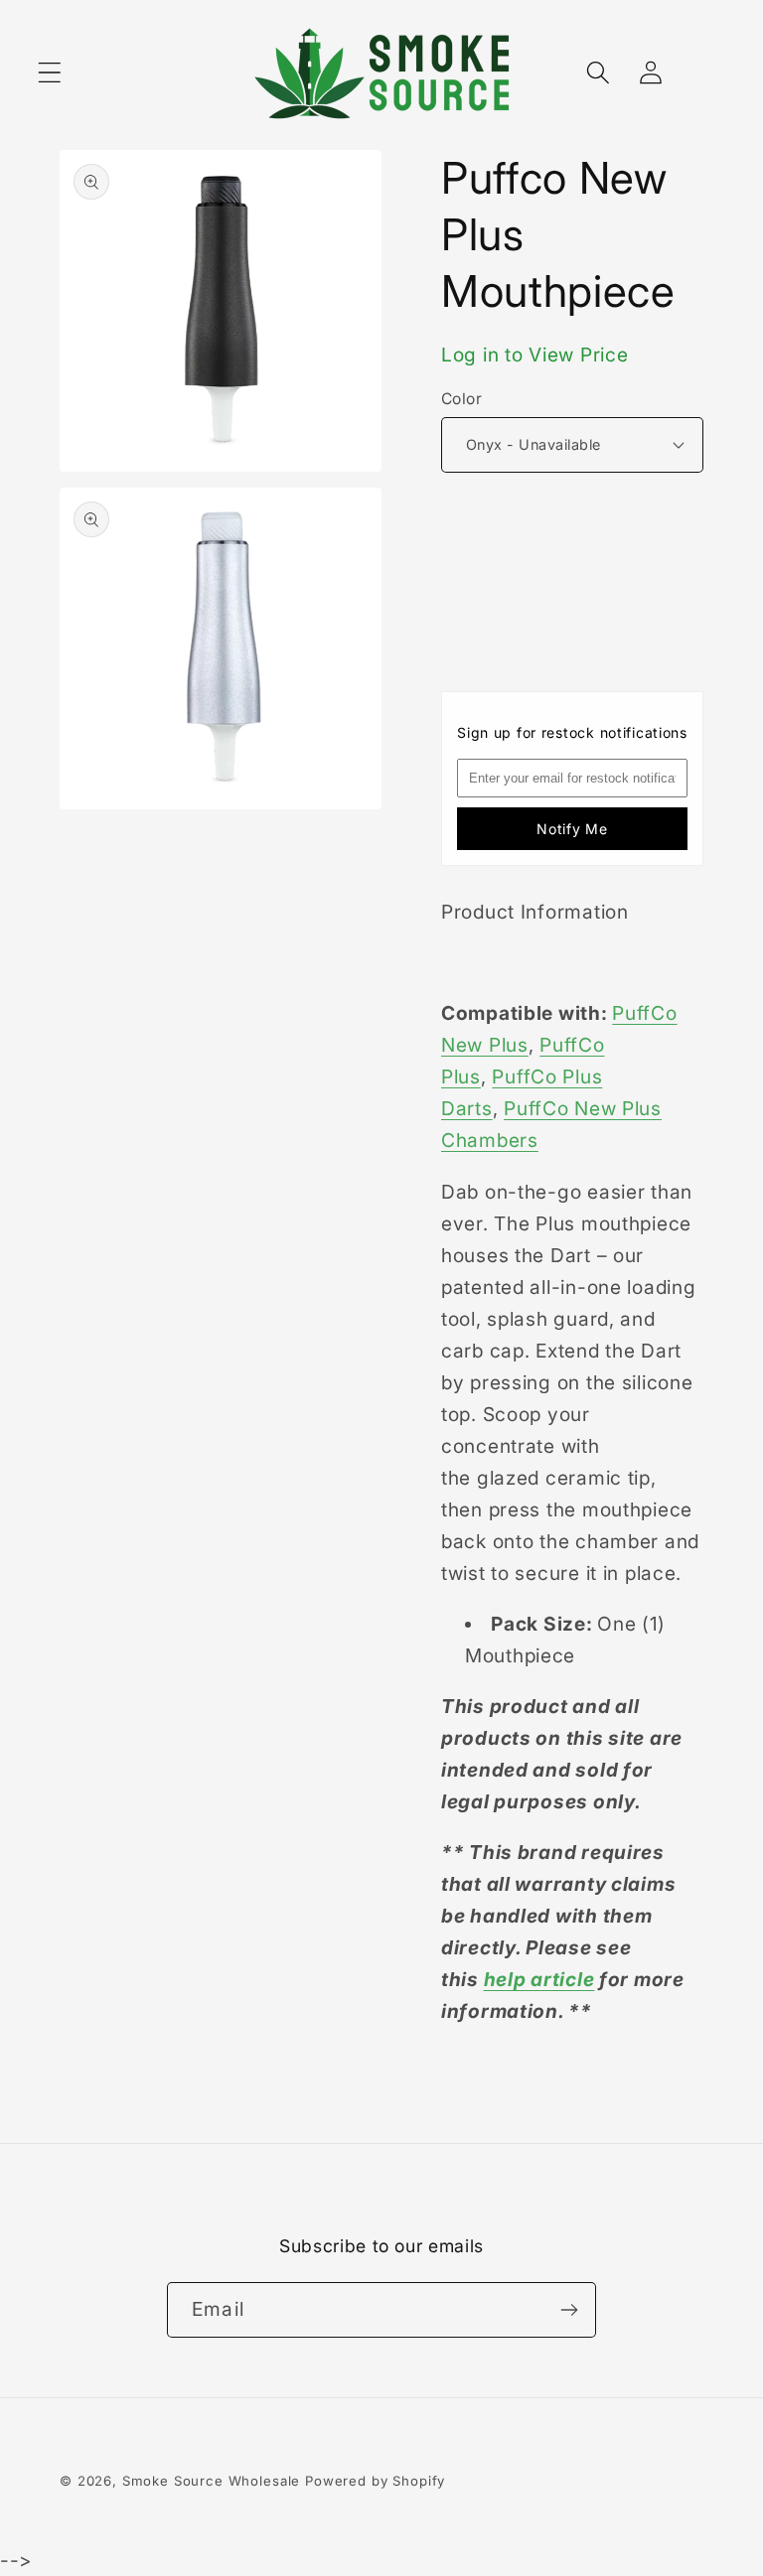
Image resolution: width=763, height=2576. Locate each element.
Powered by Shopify (375, 2481)
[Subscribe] (569, 2310)
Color (461, 399)
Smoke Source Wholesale (211, 2481)
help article (539, 1979)
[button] (50, 73)
